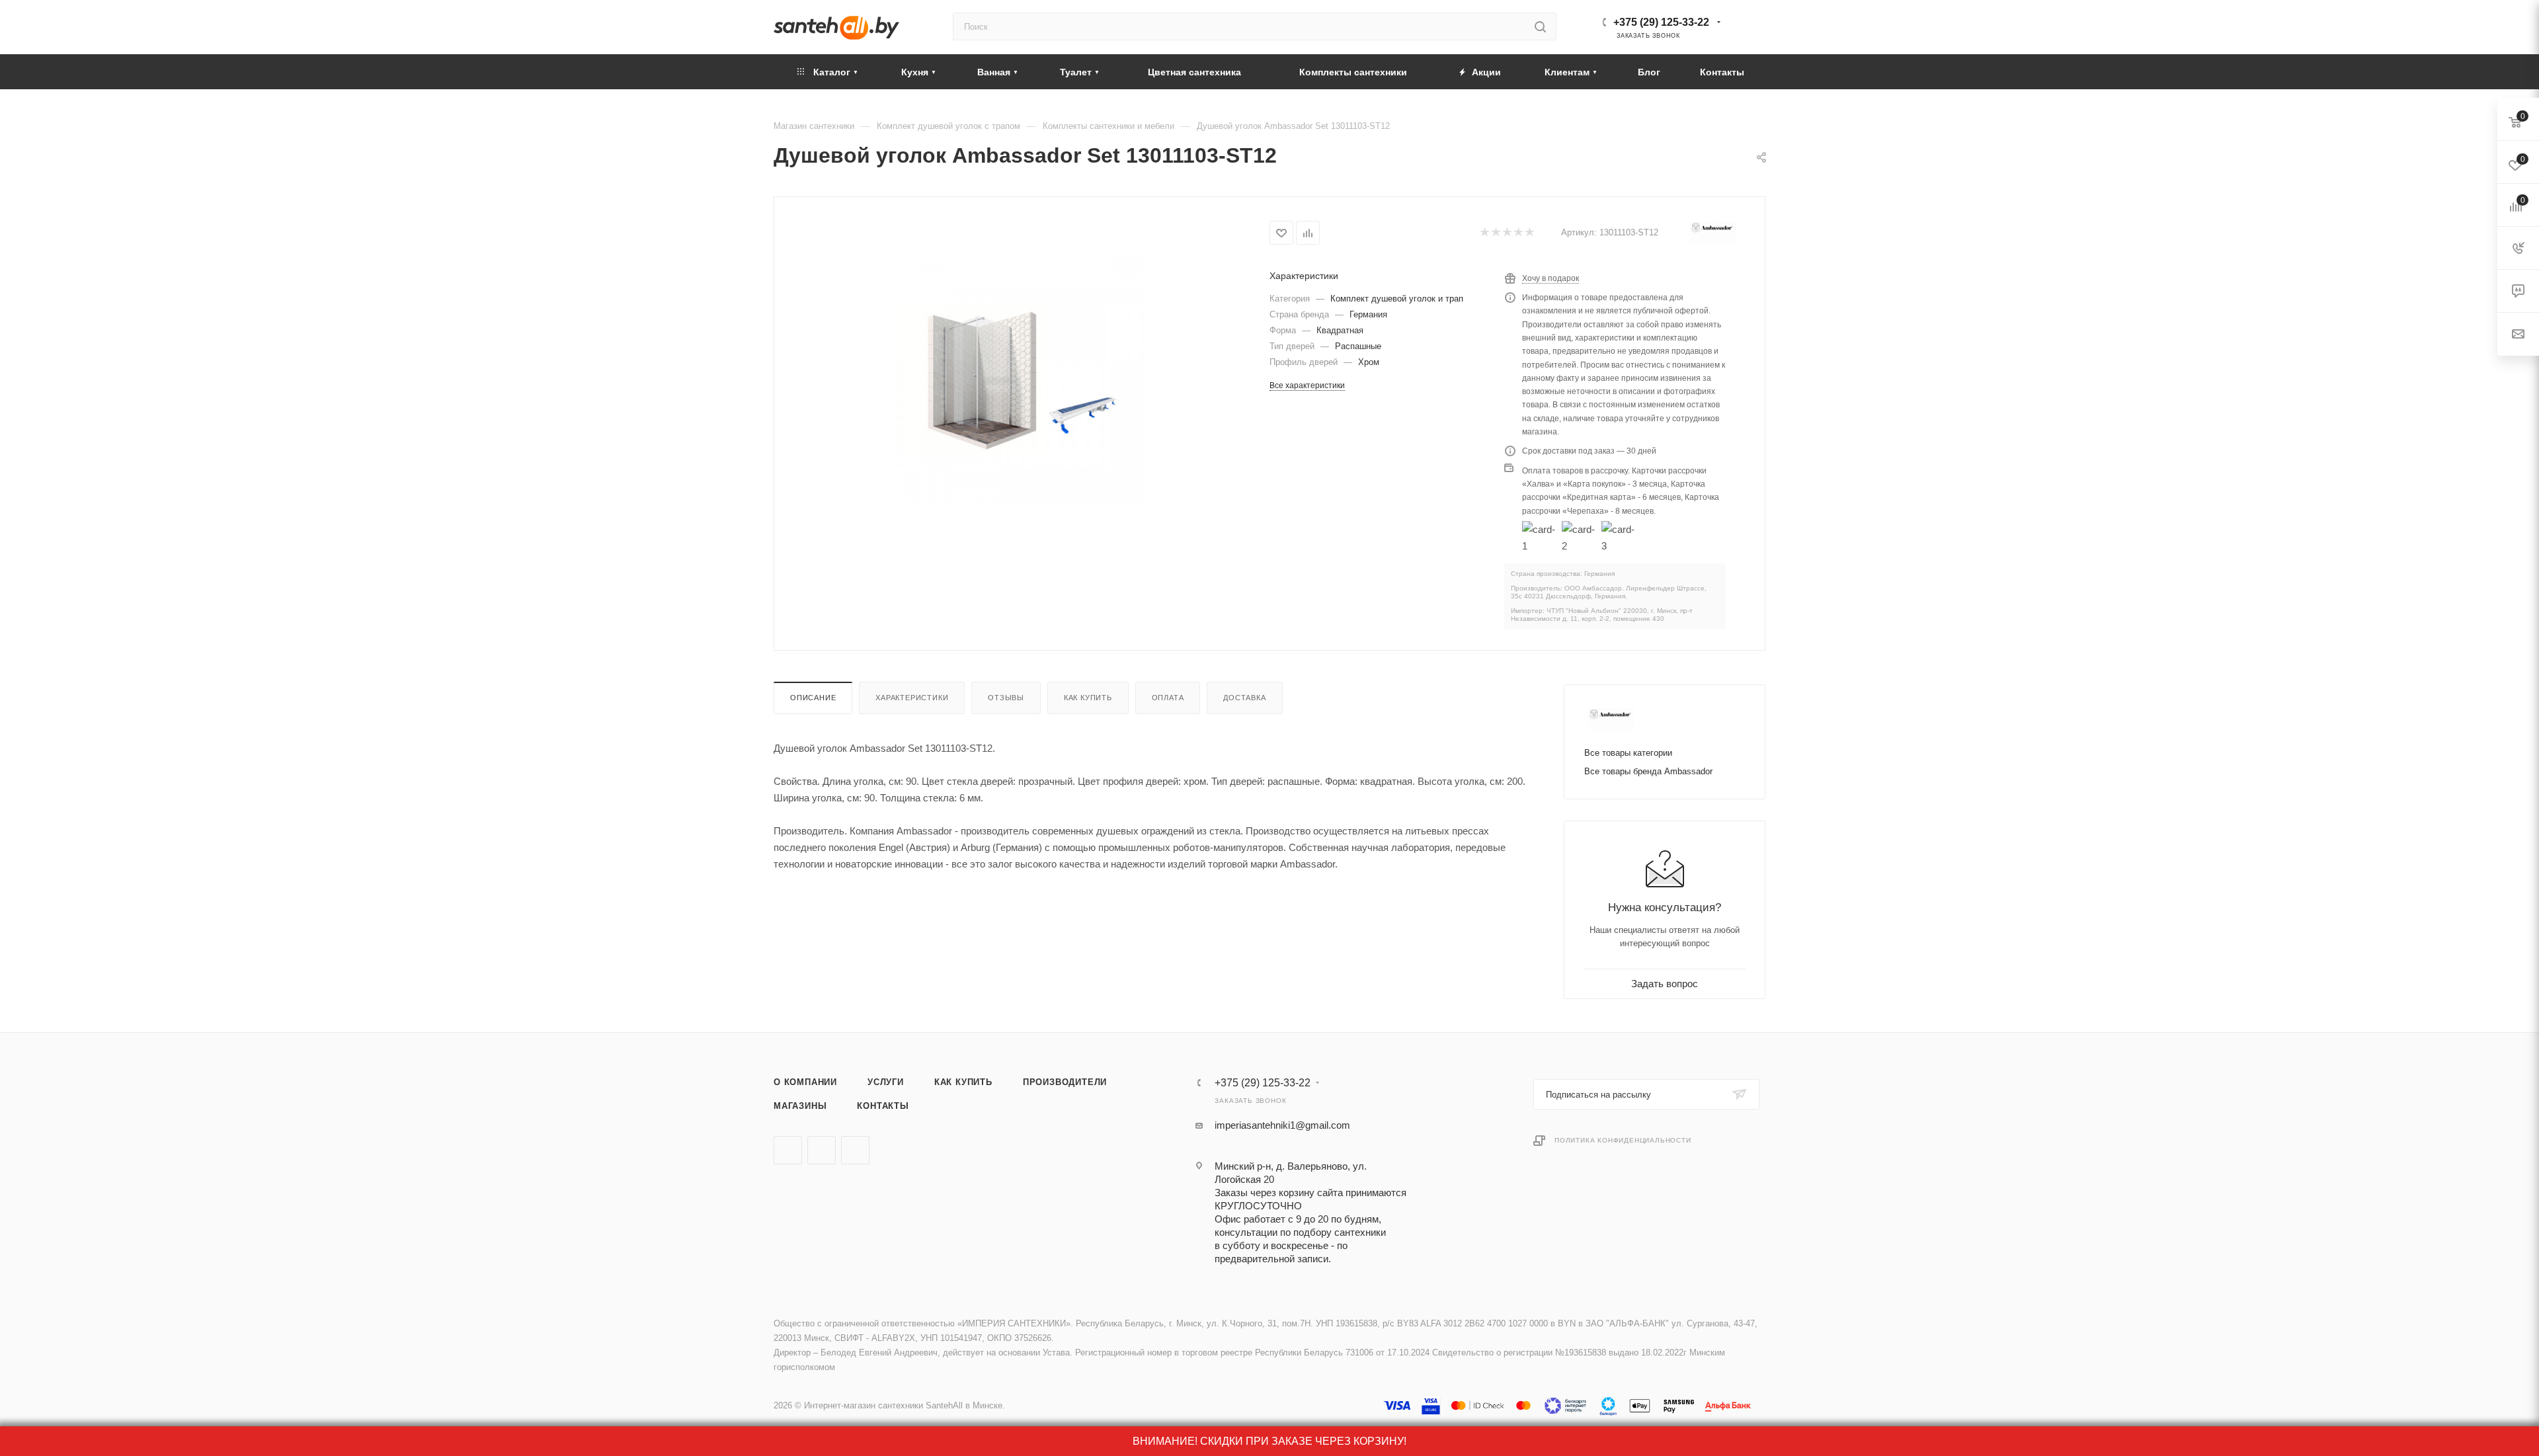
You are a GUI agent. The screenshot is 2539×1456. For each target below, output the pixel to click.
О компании (805, 1082)
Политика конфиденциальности (1623, 1140)
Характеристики (912, 698)
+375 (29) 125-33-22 (1661, 22)
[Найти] (1540, 26)
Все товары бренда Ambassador (1648, 771)
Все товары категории (1628, 753)
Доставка (1244, 698)
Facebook (822, 1150)
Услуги (886, 1082)
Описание (813, 698)
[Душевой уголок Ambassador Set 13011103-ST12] (1020, 381)
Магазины (800, 1106)
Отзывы (1006, 698)
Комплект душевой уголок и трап (1397, 299)
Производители (1065, 1082)
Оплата (1168, 698)
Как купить (1088, 698)
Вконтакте (788, 1150)
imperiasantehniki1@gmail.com (1282, 1125)
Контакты (883, 1106)
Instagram (855, 1150)
